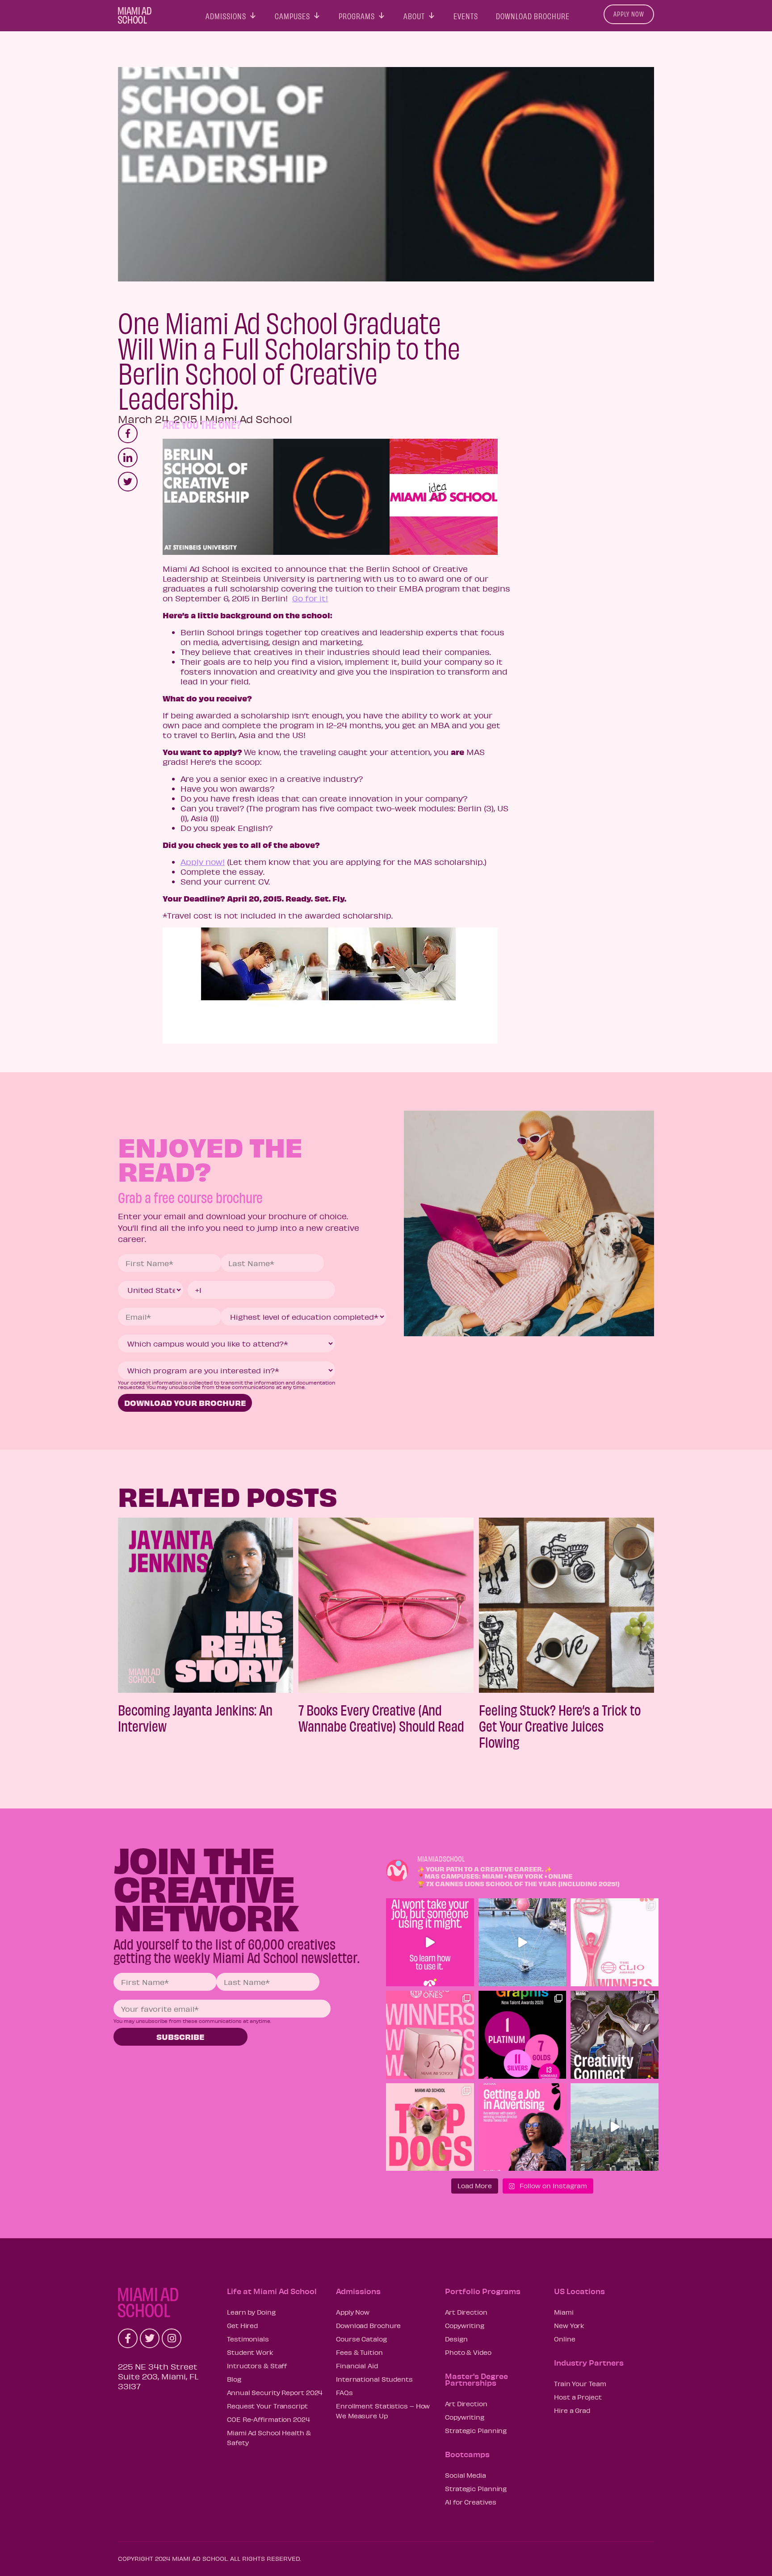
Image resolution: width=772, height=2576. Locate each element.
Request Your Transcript (267, 2406)
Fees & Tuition (359, 2352)
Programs (357, 14)
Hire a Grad (572, 2410)
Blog (234, 2379)
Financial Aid (357, 2366)
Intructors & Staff (257, 2366)
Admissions (226, 14)
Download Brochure (533, 14)
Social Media (466, 2475)
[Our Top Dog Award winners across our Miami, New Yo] (430, 2127)
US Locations (579, 2291)
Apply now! (203, 862)
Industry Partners (589, 2362)
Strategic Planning (476, 2430)
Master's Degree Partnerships (476, 2379)
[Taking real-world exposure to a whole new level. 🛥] (522, 1942)
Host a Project (578, 2397)
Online (564, 2339)
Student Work (250, 2352)
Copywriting (465, 2325)
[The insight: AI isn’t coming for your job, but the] (430, 1942)
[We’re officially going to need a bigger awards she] (615, 1942)
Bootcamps (467, 2454)
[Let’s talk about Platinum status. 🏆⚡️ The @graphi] (522, 2035)
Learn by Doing (251, 2312)
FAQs (344, 2392)
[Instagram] (172, 2338)
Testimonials (248, 2339)
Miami (564, 2312)
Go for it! (310, 598)
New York (569, 2325)
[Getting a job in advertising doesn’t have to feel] (522, 2127)
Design (456, 2339)
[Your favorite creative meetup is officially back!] (615, 2035)
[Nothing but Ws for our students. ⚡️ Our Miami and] (430, 2035)
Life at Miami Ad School (272, 2291)
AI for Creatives (470, 2502)
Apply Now (629, 14)
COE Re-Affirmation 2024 (269, 2419)
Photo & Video (468, 2352)
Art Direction (466, 2312)
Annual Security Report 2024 (275, 2392)
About (414, 14)
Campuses (292, 14)
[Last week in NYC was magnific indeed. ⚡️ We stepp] (615, 2127)
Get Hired (242, 2325)
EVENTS (466, 14)
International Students (374, 2379)
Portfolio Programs (483, 2291)
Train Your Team (580, 2383)
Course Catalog (361, 2339)
